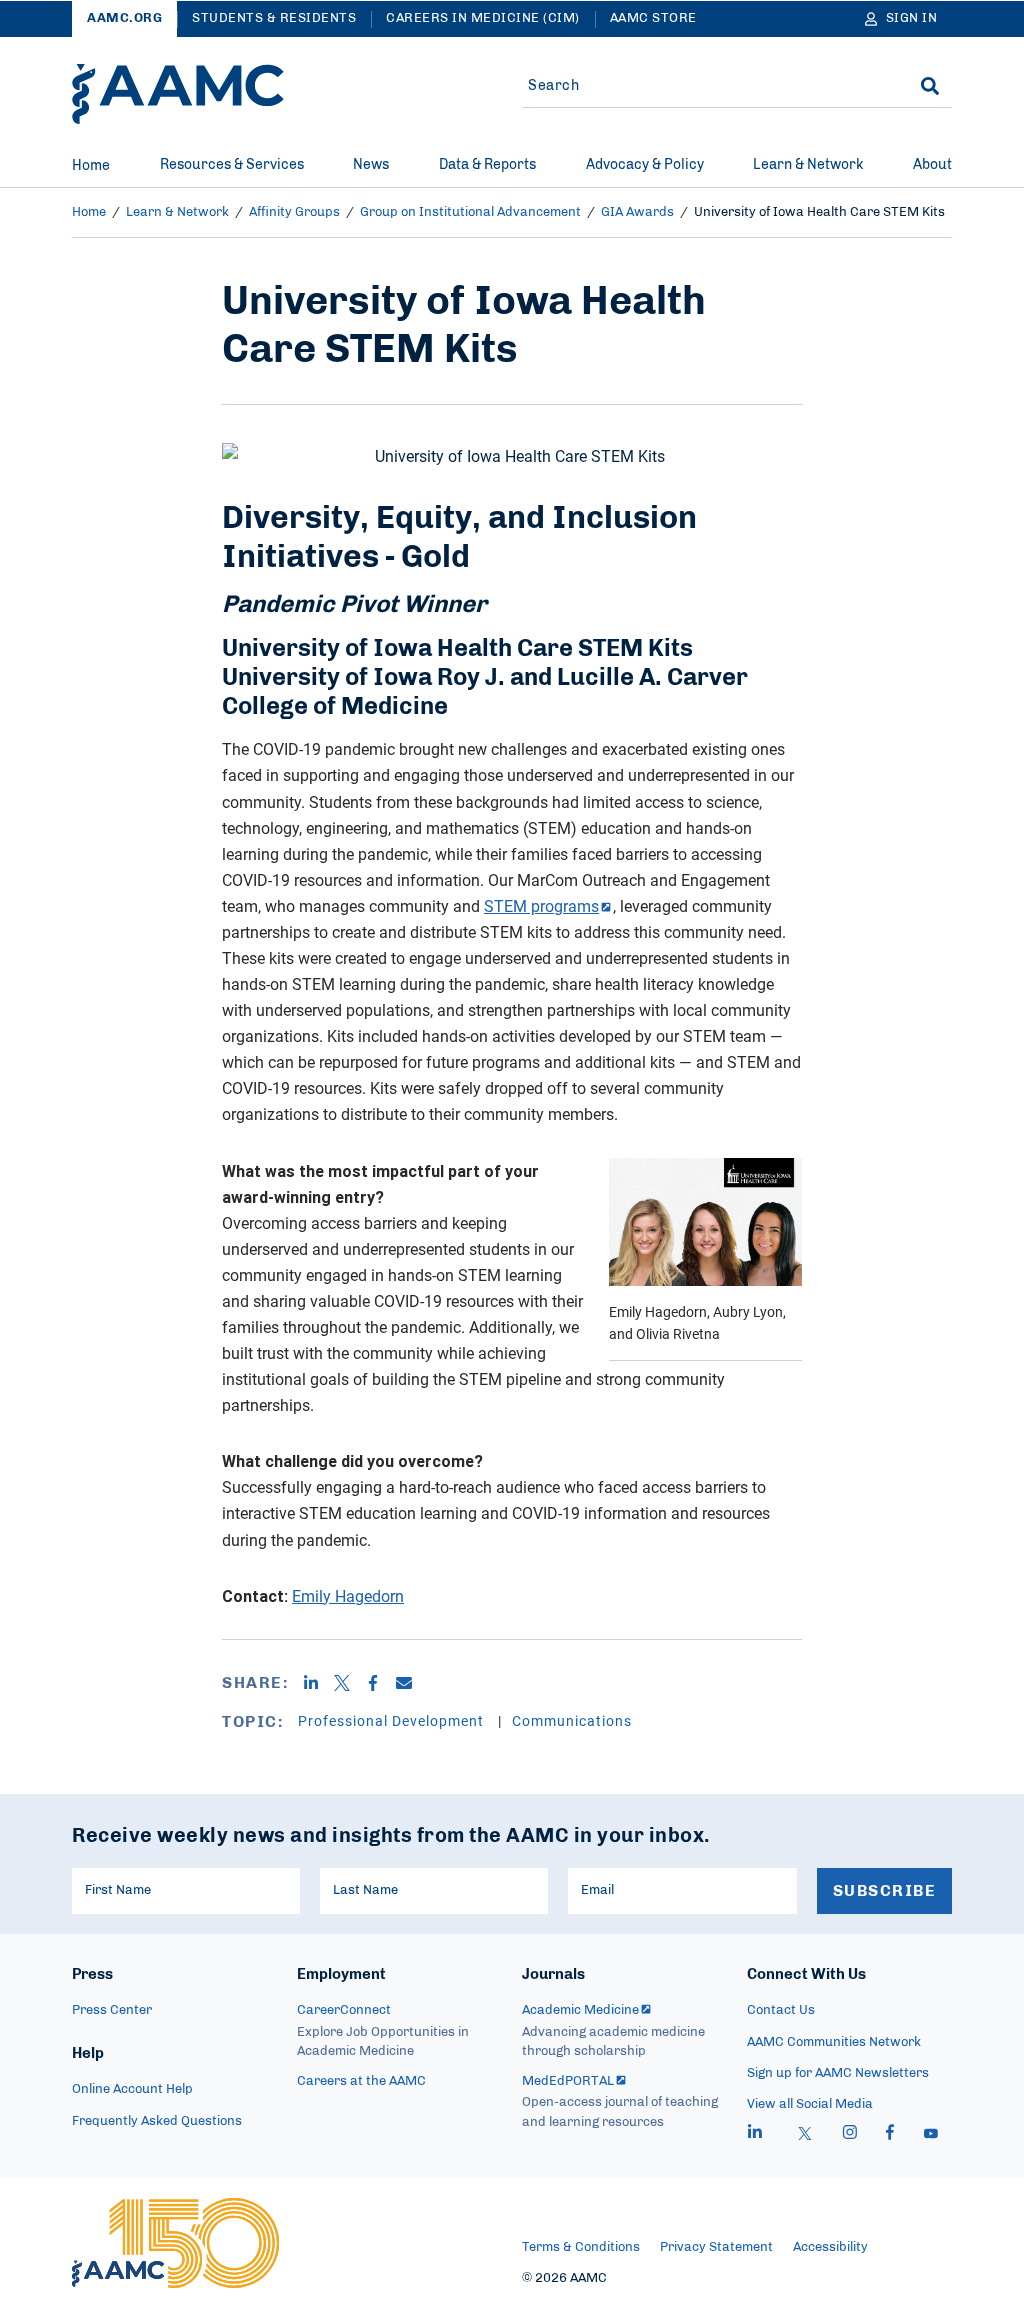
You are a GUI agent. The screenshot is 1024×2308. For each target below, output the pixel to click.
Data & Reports (487, 165)
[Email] (411, 1683)
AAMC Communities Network (834, 2042)
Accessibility (830, 2247)
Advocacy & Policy (645, 165)
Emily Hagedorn (348, 1596)
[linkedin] (755, 2135)
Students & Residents (274, 18)
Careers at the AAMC (361, 2081)
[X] (349, 1683)
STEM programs (541, 906)
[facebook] (890, 2135)
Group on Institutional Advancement (470, 212)
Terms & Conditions (581, 2247)
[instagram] (850, 2135)
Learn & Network (808, 165)
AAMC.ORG (124, 18)
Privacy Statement (716, 2247)
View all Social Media (810, 2104)
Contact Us (781, 2010)
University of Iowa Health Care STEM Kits (819, 212)
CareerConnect (344, 2010)
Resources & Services (232, 165)
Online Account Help (132, 2089)
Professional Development (393, 1720)
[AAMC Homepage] (175, 2243)
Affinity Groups (294, 212)
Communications (572, 1720)
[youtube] (931, 2135)
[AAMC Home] (178, 94)
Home (91, 166)
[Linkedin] (318, 1683)
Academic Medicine (580, 2010)
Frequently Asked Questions (157, 2121)
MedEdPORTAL (568, 2081)
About (932, 165)
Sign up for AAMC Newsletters (838, 2073)
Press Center (112, 2010)
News (371, 165)
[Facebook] (380, 1683)
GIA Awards (637, 212)
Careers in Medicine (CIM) (483, 18)
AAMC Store (653, 18)
